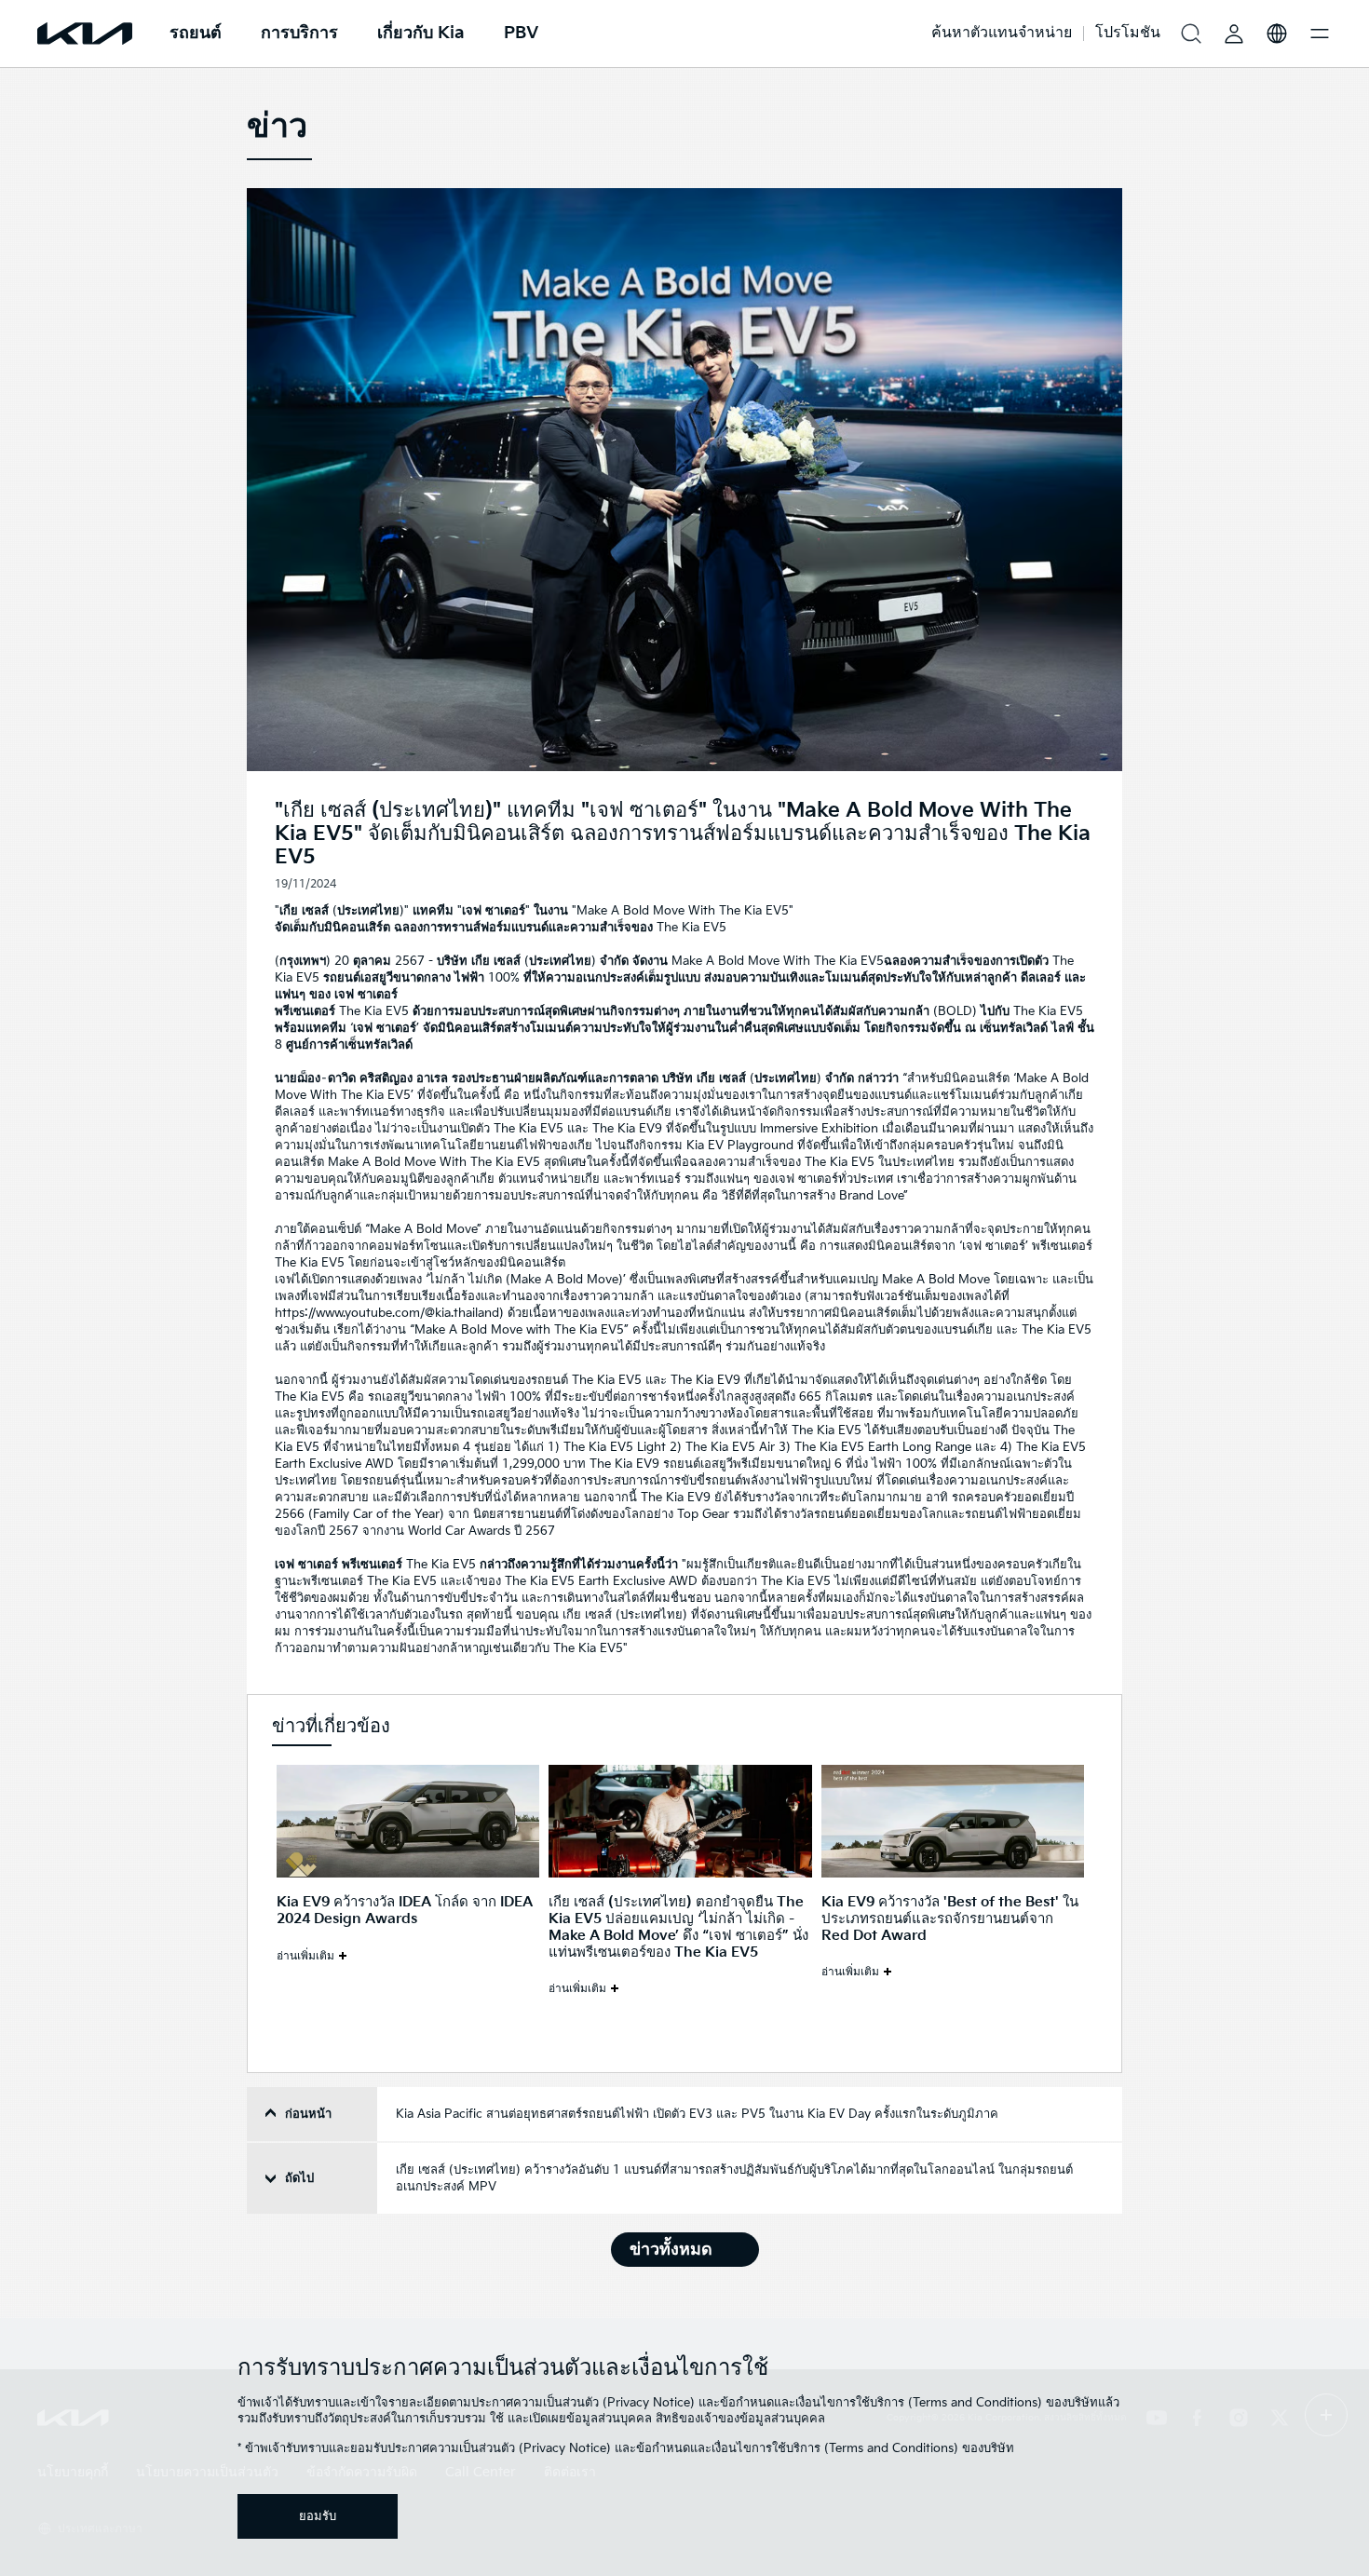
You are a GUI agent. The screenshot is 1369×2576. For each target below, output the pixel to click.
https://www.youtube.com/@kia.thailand (387, 1313)
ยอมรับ (318, 2516)
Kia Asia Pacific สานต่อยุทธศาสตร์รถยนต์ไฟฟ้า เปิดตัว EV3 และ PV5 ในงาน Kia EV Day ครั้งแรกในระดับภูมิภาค (697, 2114)
